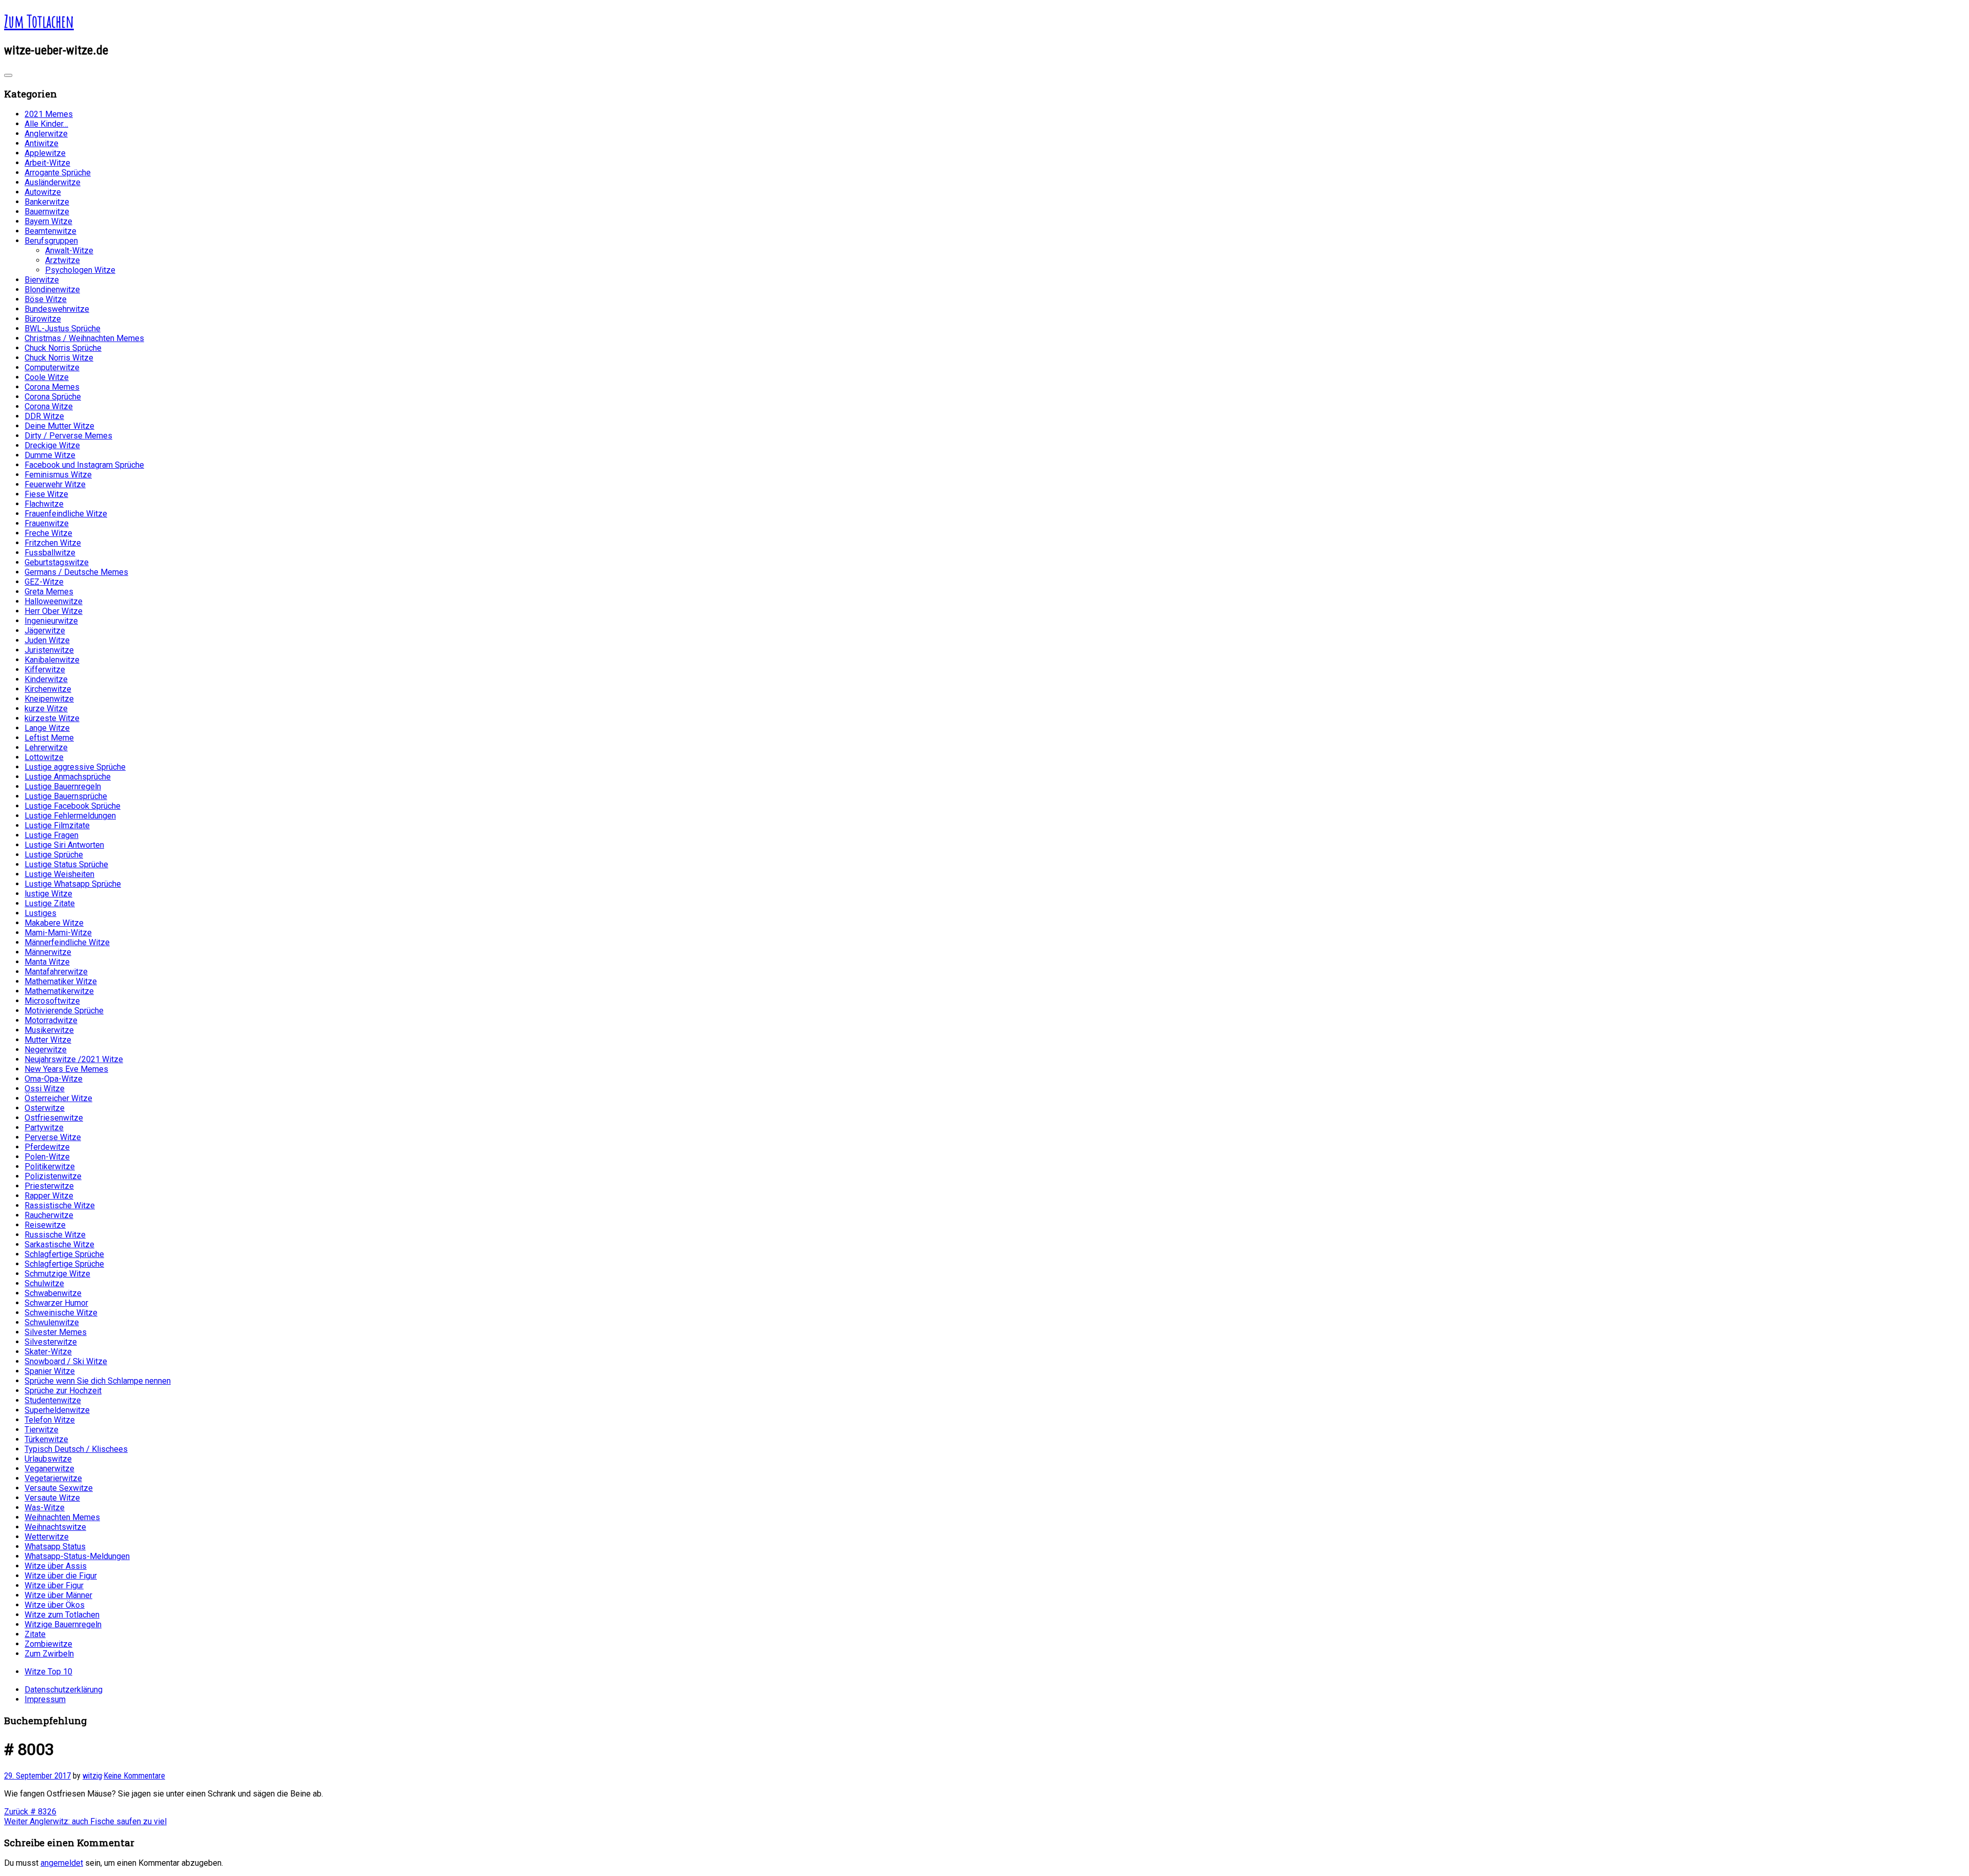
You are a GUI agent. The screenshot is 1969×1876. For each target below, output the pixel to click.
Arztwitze (63, 260)
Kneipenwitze (49, 699)
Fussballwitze (50, 553)
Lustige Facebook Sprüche (73, 806)
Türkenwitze (46, 1439)
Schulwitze (44, 1283)
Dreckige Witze (52, 445)
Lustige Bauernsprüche (66, 796)
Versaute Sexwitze (59, 1488)
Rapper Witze (49, 1196)
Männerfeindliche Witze (67, 942)
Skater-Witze (48, 1352)
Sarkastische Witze (59, 1244)
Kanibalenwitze (52, 660)
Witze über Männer (58, 1595)
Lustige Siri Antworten (64, 845)
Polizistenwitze (53, 1176)
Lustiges (41, 913)
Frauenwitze (47, 523)
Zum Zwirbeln (49, 1654)
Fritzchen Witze (53, 543)
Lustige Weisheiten (59, 874)
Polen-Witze (47, 1157)
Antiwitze (42, 143)
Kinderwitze (46, 679)
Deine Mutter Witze (59, 426)
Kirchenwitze (48, 689)
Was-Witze (45, 1508)
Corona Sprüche (53, 397)
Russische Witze (55, 1235)
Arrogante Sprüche (58, 173)
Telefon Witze (50, 1420)
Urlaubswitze (48, 1459)
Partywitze (44, 1127)
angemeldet (62, 1863)
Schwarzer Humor (56, 1303)
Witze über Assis (56, 1566)
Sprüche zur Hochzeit (63, 1391)
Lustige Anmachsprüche (68, 777)
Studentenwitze (53, 1400)
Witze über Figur (54, 1585)
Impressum (45, 1699)
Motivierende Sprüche (64, 1011)
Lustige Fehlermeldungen (70, 816)
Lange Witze (47, 728)
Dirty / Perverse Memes (68, 436)
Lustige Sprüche (54, 855)
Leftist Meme (49, 738)
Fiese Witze (46, 494)
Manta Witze (47, 962)
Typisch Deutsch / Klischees (76, 1449)
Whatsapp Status (55, 1546)
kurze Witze (46, 709)
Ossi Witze (45, 1089)
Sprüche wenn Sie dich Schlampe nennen (98, 1381)
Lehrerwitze (46, 747)
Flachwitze (44, 504)
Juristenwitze (49, 650)
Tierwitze (42, 1430)
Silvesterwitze (51, 1342)
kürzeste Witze (52, 718)
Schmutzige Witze (57, 1274)
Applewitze (45, 153)
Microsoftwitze (52, 1001)
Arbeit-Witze (47, 163)
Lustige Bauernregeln (63, 786)
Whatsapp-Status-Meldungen (77, 1556)
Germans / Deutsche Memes (76, 572)
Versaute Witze (52, 1498)
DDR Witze (44, 416)
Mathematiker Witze (61, 981)
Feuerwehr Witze (55, 484)
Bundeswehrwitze (57, 309)
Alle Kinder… (46, 124)
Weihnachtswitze (55, 1527)
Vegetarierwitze (53, 1478)
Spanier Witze (50, 1371)
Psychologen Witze (80, 270)
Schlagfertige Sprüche (64, 1254)
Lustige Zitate (50, 903)
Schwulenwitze (52, 1322)
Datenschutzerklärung (64, 1690)
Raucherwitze (49, 1215)
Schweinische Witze (61, 1313)
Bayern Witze (48, 221)
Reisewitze (45, 1225)
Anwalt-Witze (69, 251)
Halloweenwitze (54, 601)
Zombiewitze (48, 1644)
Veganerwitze (49, 1469)
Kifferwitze (45, 670)
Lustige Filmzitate (57, 825)
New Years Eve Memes (66, 1069)
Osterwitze (45, 1108)
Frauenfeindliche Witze (66, 514)
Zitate (35, 1634)
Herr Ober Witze (54, 611)
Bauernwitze (47, 212)
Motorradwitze (51, 1020)
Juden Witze (47, 640)
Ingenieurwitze (51, 621)
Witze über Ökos (55, 1605)
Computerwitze (52, 367)
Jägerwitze (45, 631)
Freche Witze (48, 533)
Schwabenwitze (53, 1293)
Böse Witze (46, 299)
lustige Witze (48, 894)
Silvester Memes (56, 1332)
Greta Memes (49, 592)
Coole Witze (47, 377)
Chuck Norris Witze (59, 358)
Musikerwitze (49, 1030)
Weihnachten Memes (62, 1517)
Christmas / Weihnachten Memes (84, 338)
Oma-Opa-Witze (54, 1079)
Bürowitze (43, 319)
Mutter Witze (48, 1040)
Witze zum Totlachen (62, 1615)
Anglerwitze (46, 134)
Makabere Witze (54, 923)
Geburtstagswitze (57, 562)
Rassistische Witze (60, 1205)
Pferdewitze (47, 1147)
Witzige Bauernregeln (63, 1624)
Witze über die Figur (61, 1576)
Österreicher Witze (58, 1098)
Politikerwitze (50, 1166)
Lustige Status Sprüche (66, 864)
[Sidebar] (8, 75)
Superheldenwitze (57, 1410)
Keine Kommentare (134, 1776)
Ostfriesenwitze (54, 1118)
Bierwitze (42, 280)
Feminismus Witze (58, 475)
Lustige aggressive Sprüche (75, 767)
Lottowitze (44, 757)
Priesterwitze (49, 1186)
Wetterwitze (47, 1537)
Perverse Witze (53, 1137)
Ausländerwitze (53, 182)
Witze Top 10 (48, 1672)
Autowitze (43, 192)
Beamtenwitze (51, 231)
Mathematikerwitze (59, 991)
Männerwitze (48, 952)
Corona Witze (49, 406)
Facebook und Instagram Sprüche (84, 465)
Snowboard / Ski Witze (66, 1361)
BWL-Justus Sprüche (63, 328)
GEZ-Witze (44, 582)
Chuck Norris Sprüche (63, 348)
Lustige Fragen (52, 835)
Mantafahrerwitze (56, 972)
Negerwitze (46, 1050)
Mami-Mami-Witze (58, 933)
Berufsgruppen (51, 241)
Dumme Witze (50, 455)
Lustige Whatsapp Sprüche (73, 884)
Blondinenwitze (52, 290)
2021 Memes (49, 114)
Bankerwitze (47, 202)
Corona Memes (52, 387)
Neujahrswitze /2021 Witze (74, 1059)
